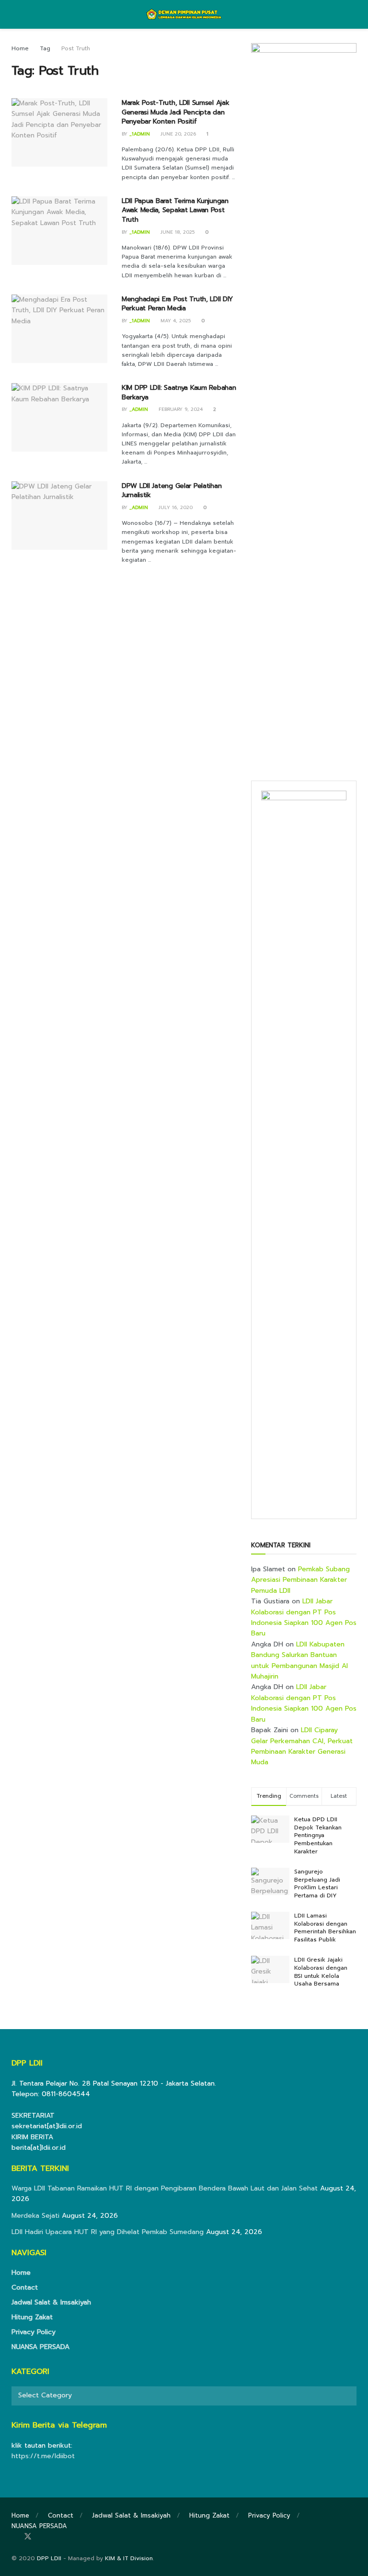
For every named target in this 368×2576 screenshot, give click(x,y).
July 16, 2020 (175, 507)
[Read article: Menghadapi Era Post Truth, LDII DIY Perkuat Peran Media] (59, 329)
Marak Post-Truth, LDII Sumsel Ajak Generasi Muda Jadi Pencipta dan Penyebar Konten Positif (175, 112)
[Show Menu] (16, 14)
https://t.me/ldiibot (43, 2456)
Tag (45, 48)
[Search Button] (352, 14)
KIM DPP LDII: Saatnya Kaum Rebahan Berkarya (179, 392)
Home (20, 48)
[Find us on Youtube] (54, 2537)
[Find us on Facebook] (14, 2537)
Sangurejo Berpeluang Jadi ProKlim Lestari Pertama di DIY (317, 1884)
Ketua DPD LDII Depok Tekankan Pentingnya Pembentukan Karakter (318, 1835)
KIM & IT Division (129, 2558)
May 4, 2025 (175, 321)
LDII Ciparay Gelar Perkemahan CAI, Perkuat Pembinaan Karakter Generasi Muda (302, 1746)
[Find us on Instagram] (41, 2537)
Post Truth (76, 48)
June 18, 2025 (177, 232)
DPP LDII (49, 2558)
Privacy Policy (34, 2332)
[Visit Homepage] (184, 14)
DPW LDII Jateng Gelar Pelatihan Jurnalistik (172, 491)
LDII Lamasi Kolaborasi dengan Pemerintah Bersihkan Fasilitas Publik (325, 1928)
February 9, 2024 (180, 409)
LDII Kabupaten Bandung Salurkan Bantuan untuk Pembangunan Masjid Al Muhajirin (299, 1660)
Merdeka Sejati (35, 2216)
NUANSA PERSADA (40, 2347)
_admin (139, 409)
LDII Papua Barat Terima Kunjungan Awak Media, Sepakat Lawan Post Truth (175, 210)
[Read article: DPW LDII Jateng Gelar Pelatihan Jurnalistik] (59, 516)
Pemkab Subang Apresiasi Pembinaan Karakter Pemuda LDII (300, 1580)
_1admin (140, 134)
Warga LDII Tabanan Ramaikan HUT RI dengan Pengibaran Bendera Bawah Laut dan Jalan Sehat (165, 2188)
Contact (25, 2287)
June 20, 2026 (177, 134)
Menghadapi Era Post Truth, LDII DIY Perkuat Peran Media (177, 304)
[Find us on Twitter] (28, 2537)
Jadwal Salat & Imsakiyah (51, 2302)
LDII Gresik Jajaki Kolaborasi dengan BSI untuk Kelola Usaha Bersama (321, 1972)
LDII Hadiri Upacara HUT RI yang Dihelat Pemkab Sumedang (108, 2232)
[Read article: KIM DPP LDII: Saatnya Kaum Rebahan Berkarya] (59, 417)
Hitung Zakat (32, 2317)
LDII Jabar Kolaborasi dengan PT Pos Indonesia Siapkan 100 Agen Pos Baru (304, 1617)
